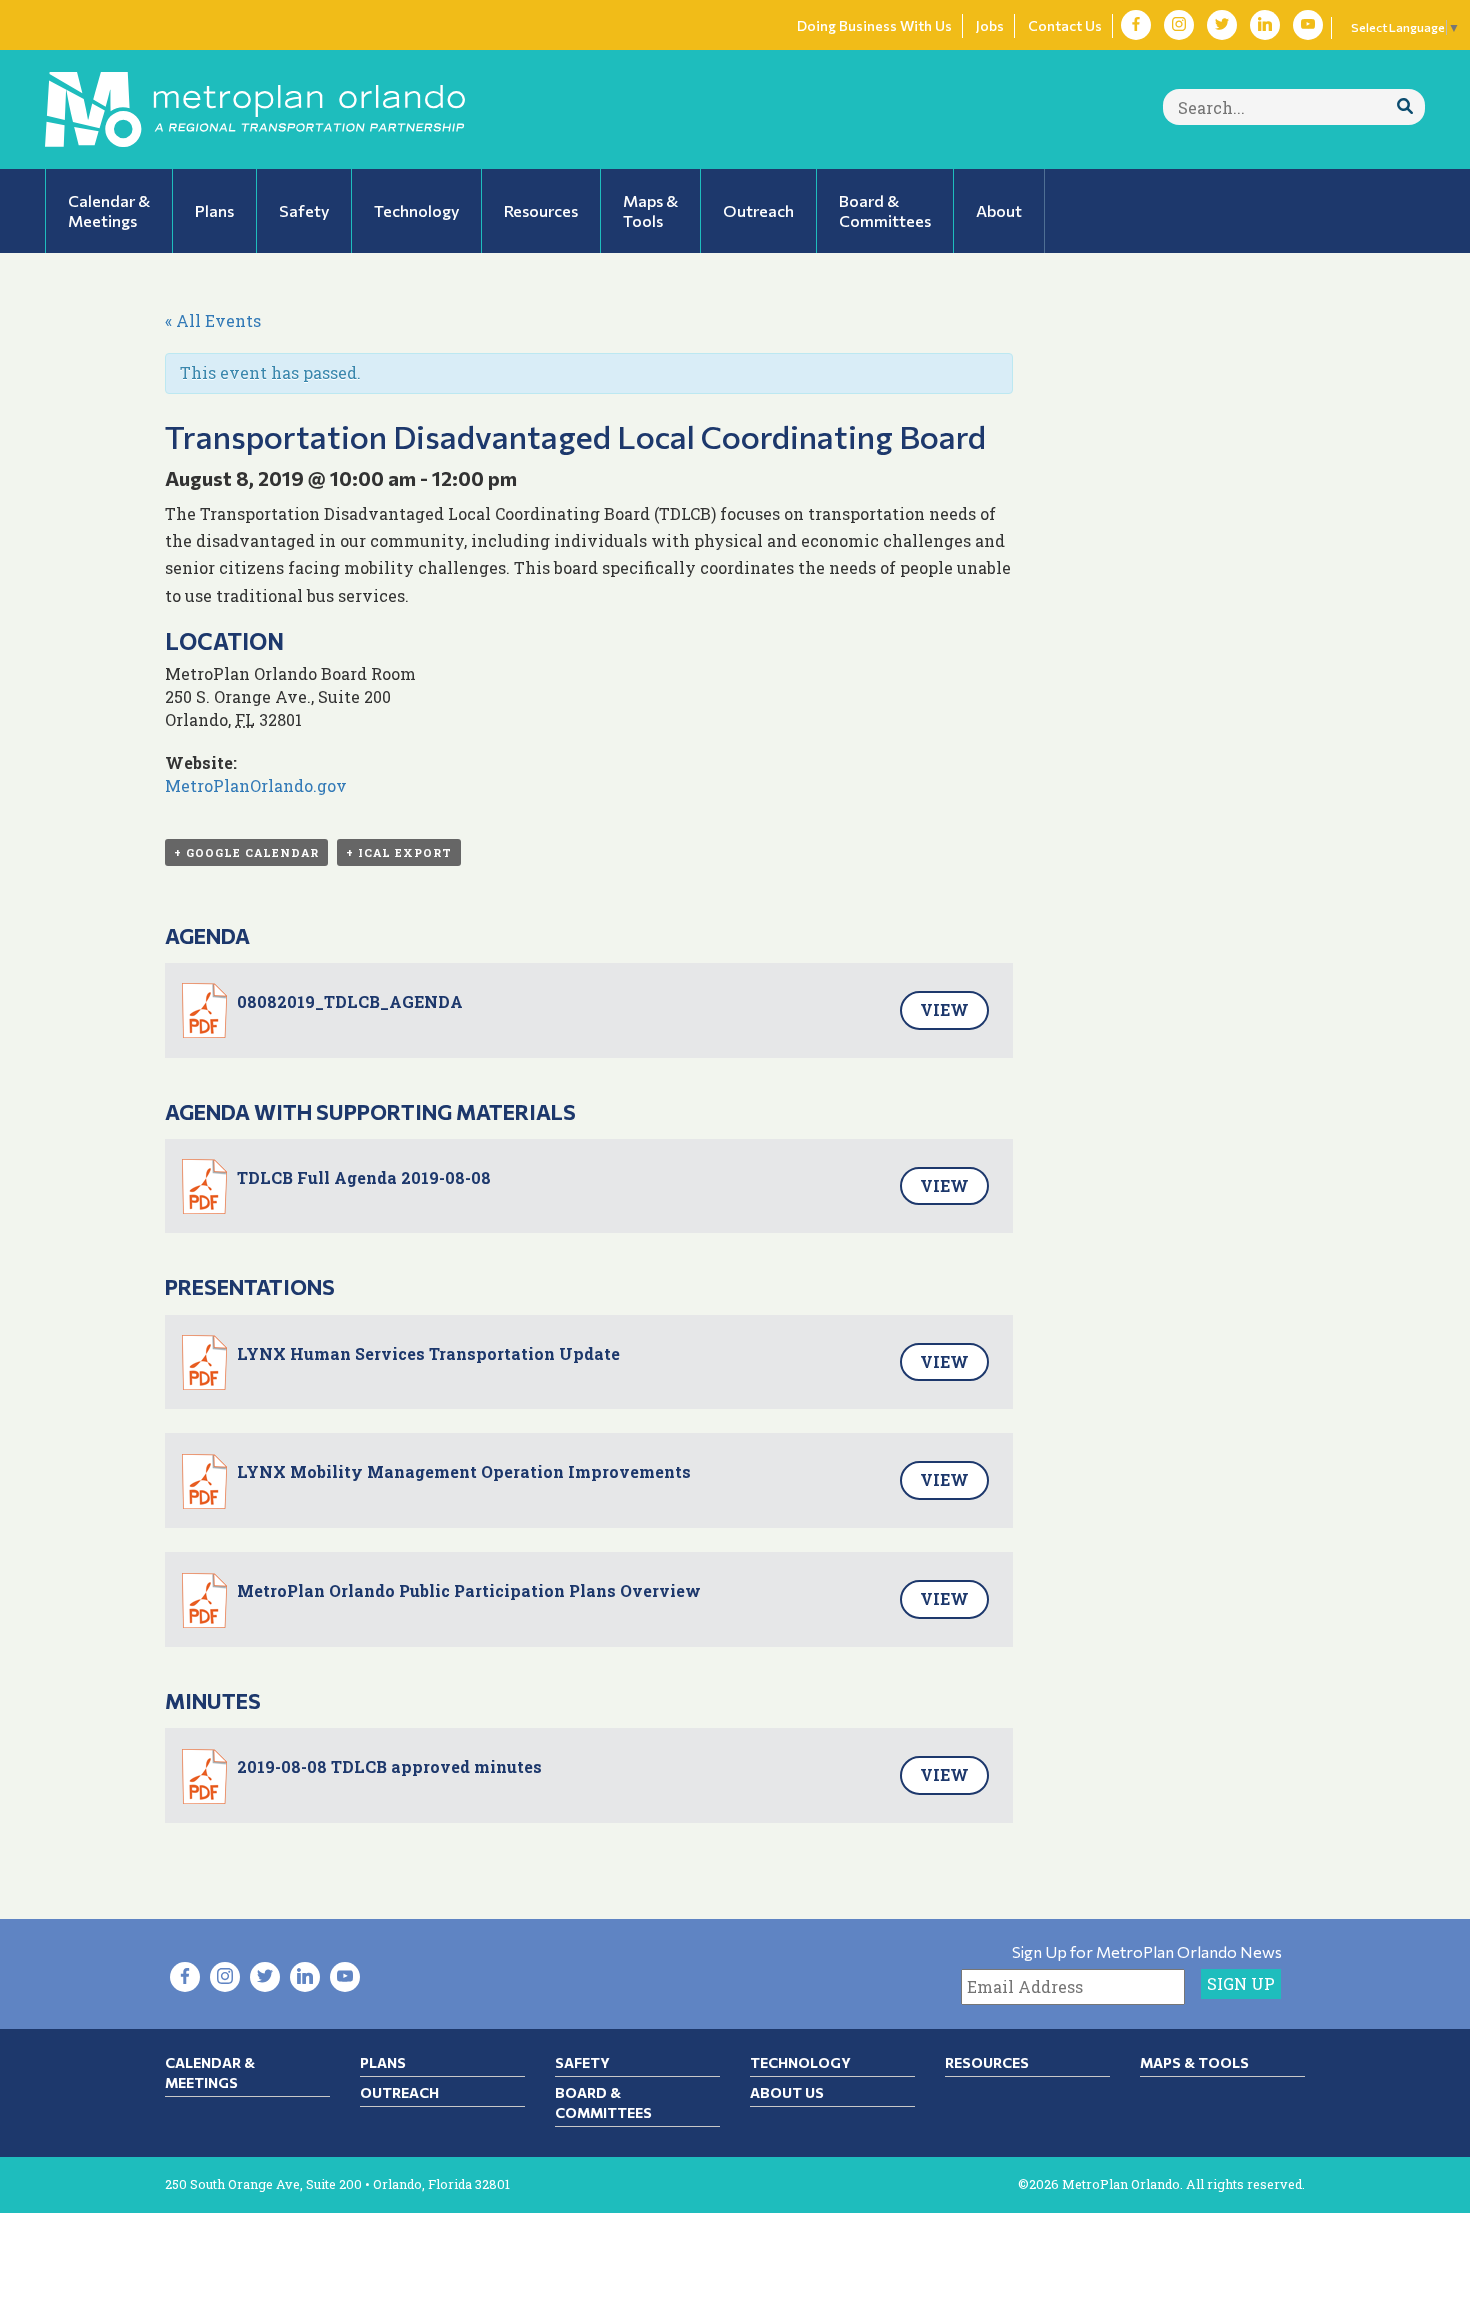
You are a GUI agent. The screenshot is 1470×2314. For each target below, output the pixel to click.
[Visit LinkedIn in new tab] (1265, 25)
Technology (800, 2062)
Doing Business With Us (874, 25)
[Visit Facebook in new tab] (1136, 25)
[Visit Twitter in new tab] (1222, 25)
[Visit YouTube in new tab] (1308, 25)
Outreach (399, 2092)
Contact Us (1065, 25)
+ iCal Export (399, 852)
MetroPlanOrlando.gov (256, 785)
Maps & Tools (1194, 2062)
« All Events (213, 320)
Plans (383, 2062)
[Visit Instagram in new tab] (1179, 25)
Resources (987, 2062)
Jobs (990, 25)
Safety (582, 2062)
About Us (787, 2092)
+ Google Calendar (246, 852)
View (944, 1009)
